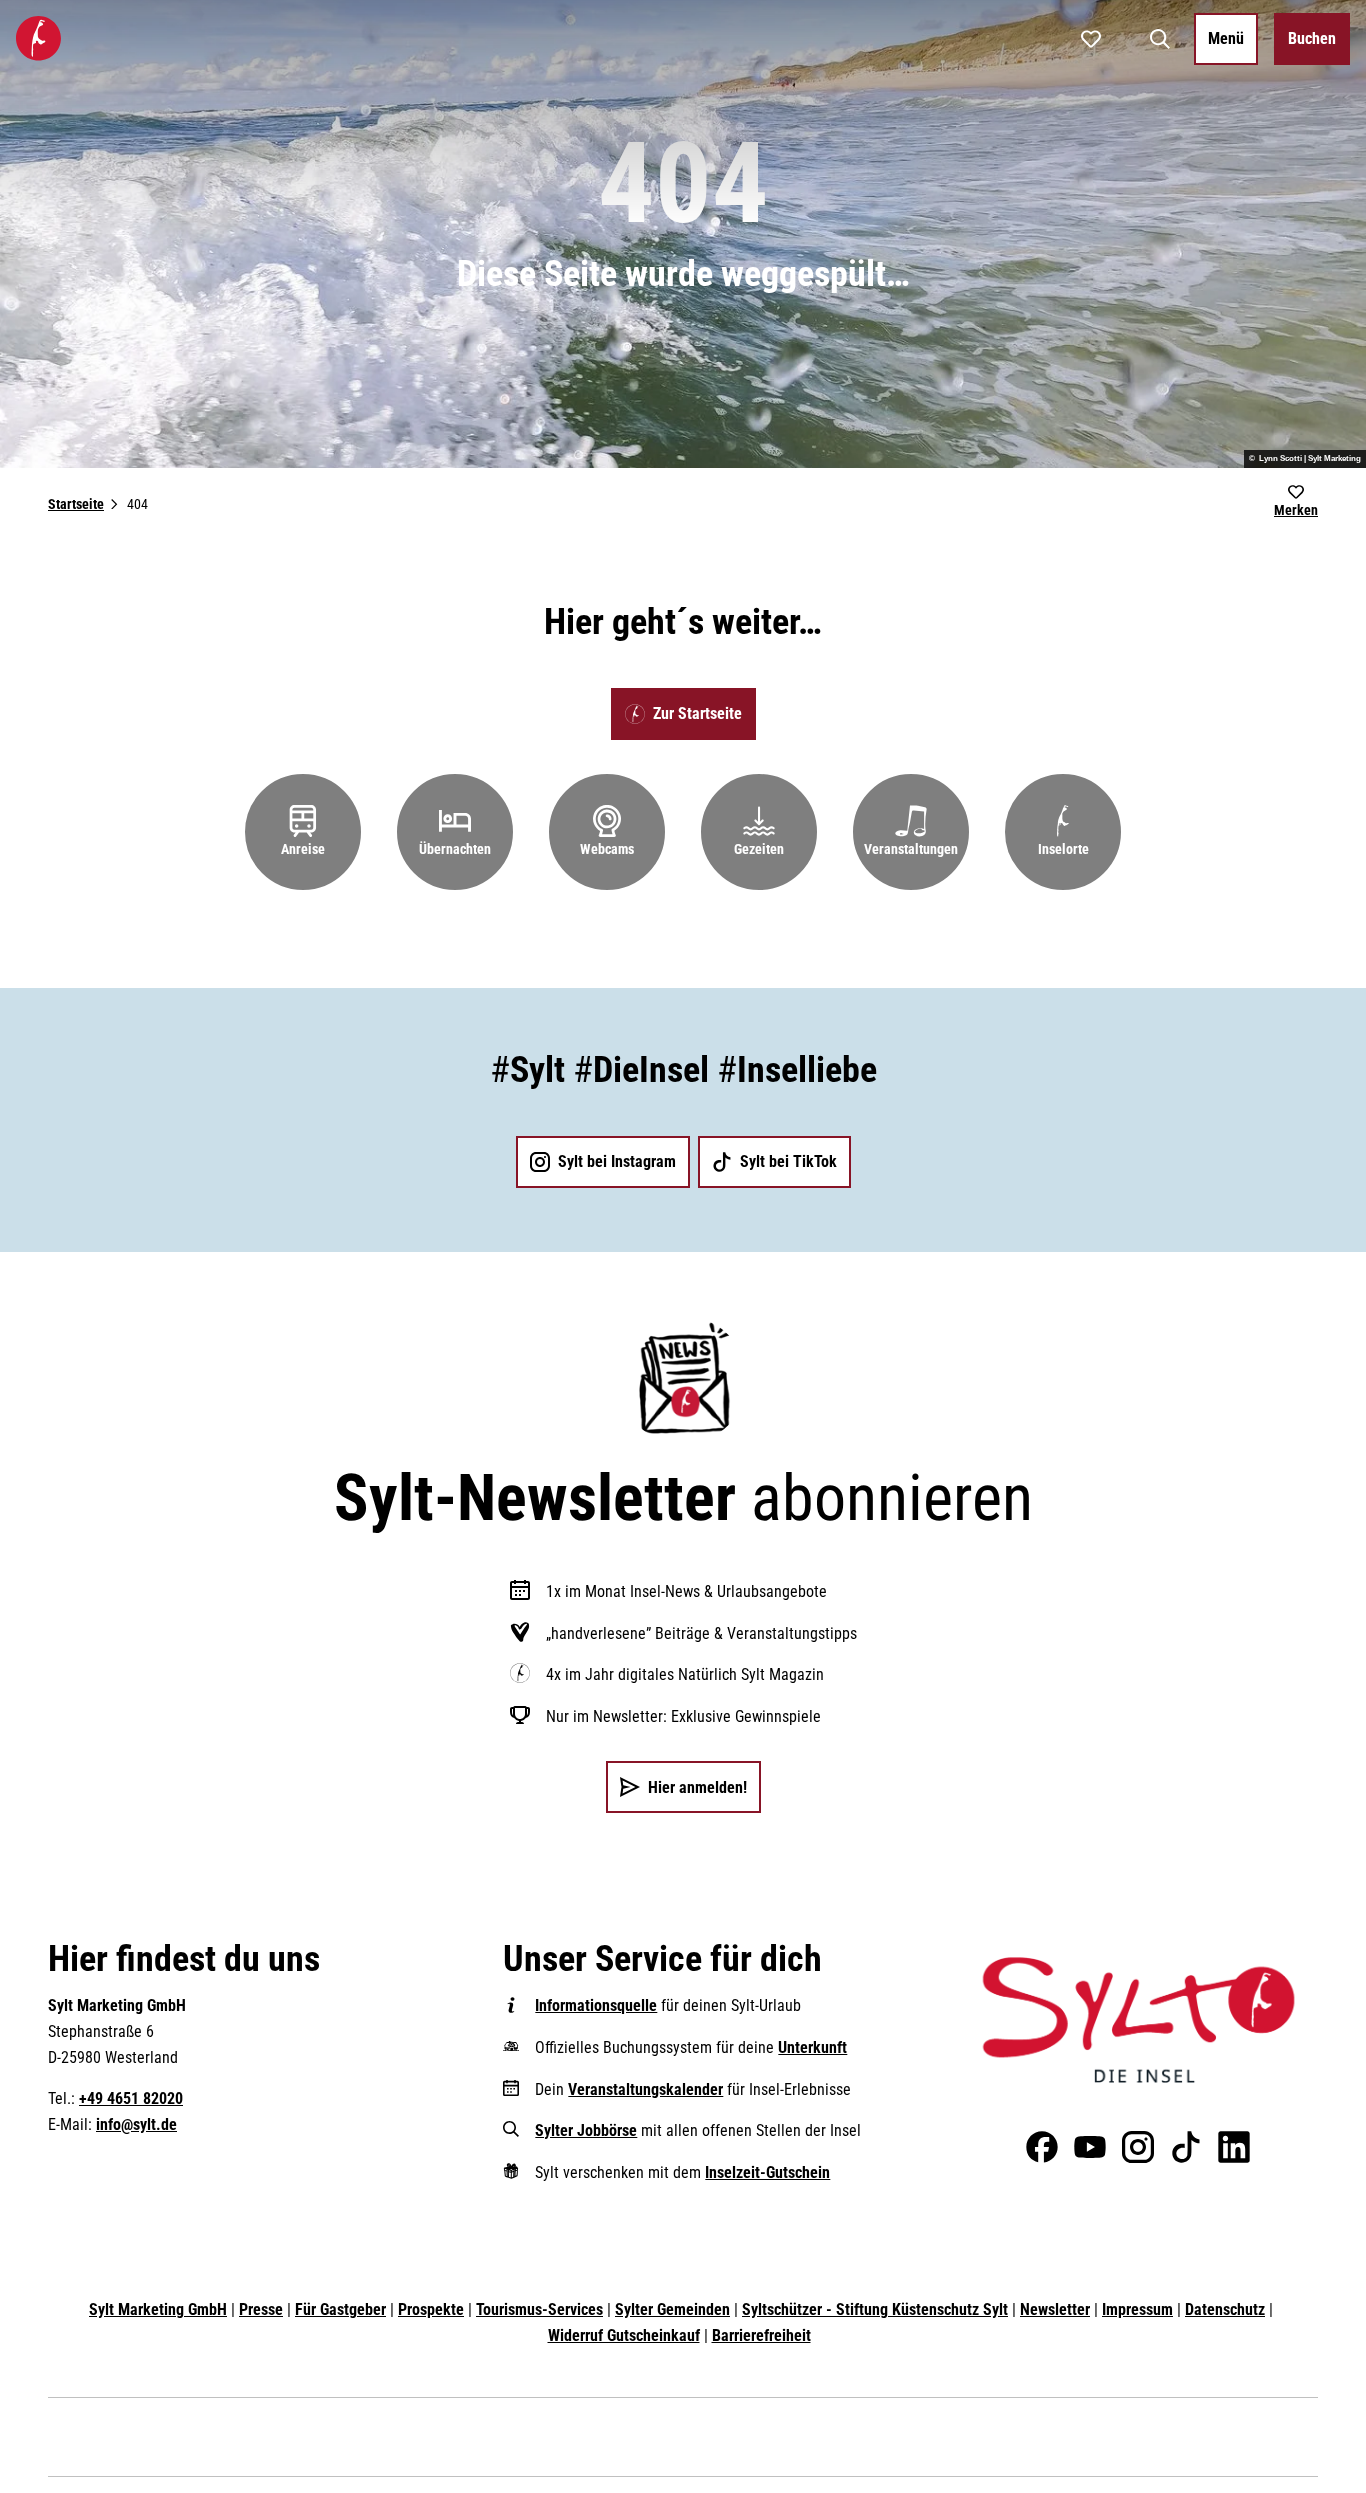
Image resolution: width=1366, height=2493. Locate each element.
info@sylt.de (136, 2124)
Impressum (1137, 2309)
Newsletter (1055, 2309)
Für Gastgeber (340, 2309)
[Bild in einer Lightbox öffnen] (1138, 2020)
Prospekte (431, 2309)
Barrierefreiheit (761, 2335)
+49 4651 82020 (131, 2098)
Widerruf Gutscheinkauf (624, 2335)
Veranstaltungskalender (645, 2089)
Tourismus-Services (539, 2309)
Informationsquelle (596, 2005)
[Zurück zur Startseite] (38, 38)
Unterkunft (812, 2047)
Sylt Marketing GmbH (158, 2309)
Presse (261, 2309)
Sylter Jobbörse (586, 2130)
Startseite (76, 504)
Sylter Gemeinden (672, 2309)
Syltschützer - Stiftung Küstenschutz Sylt (875, 2309)
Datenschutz (1225, 2309)
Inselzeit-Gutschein (767, 2172)
